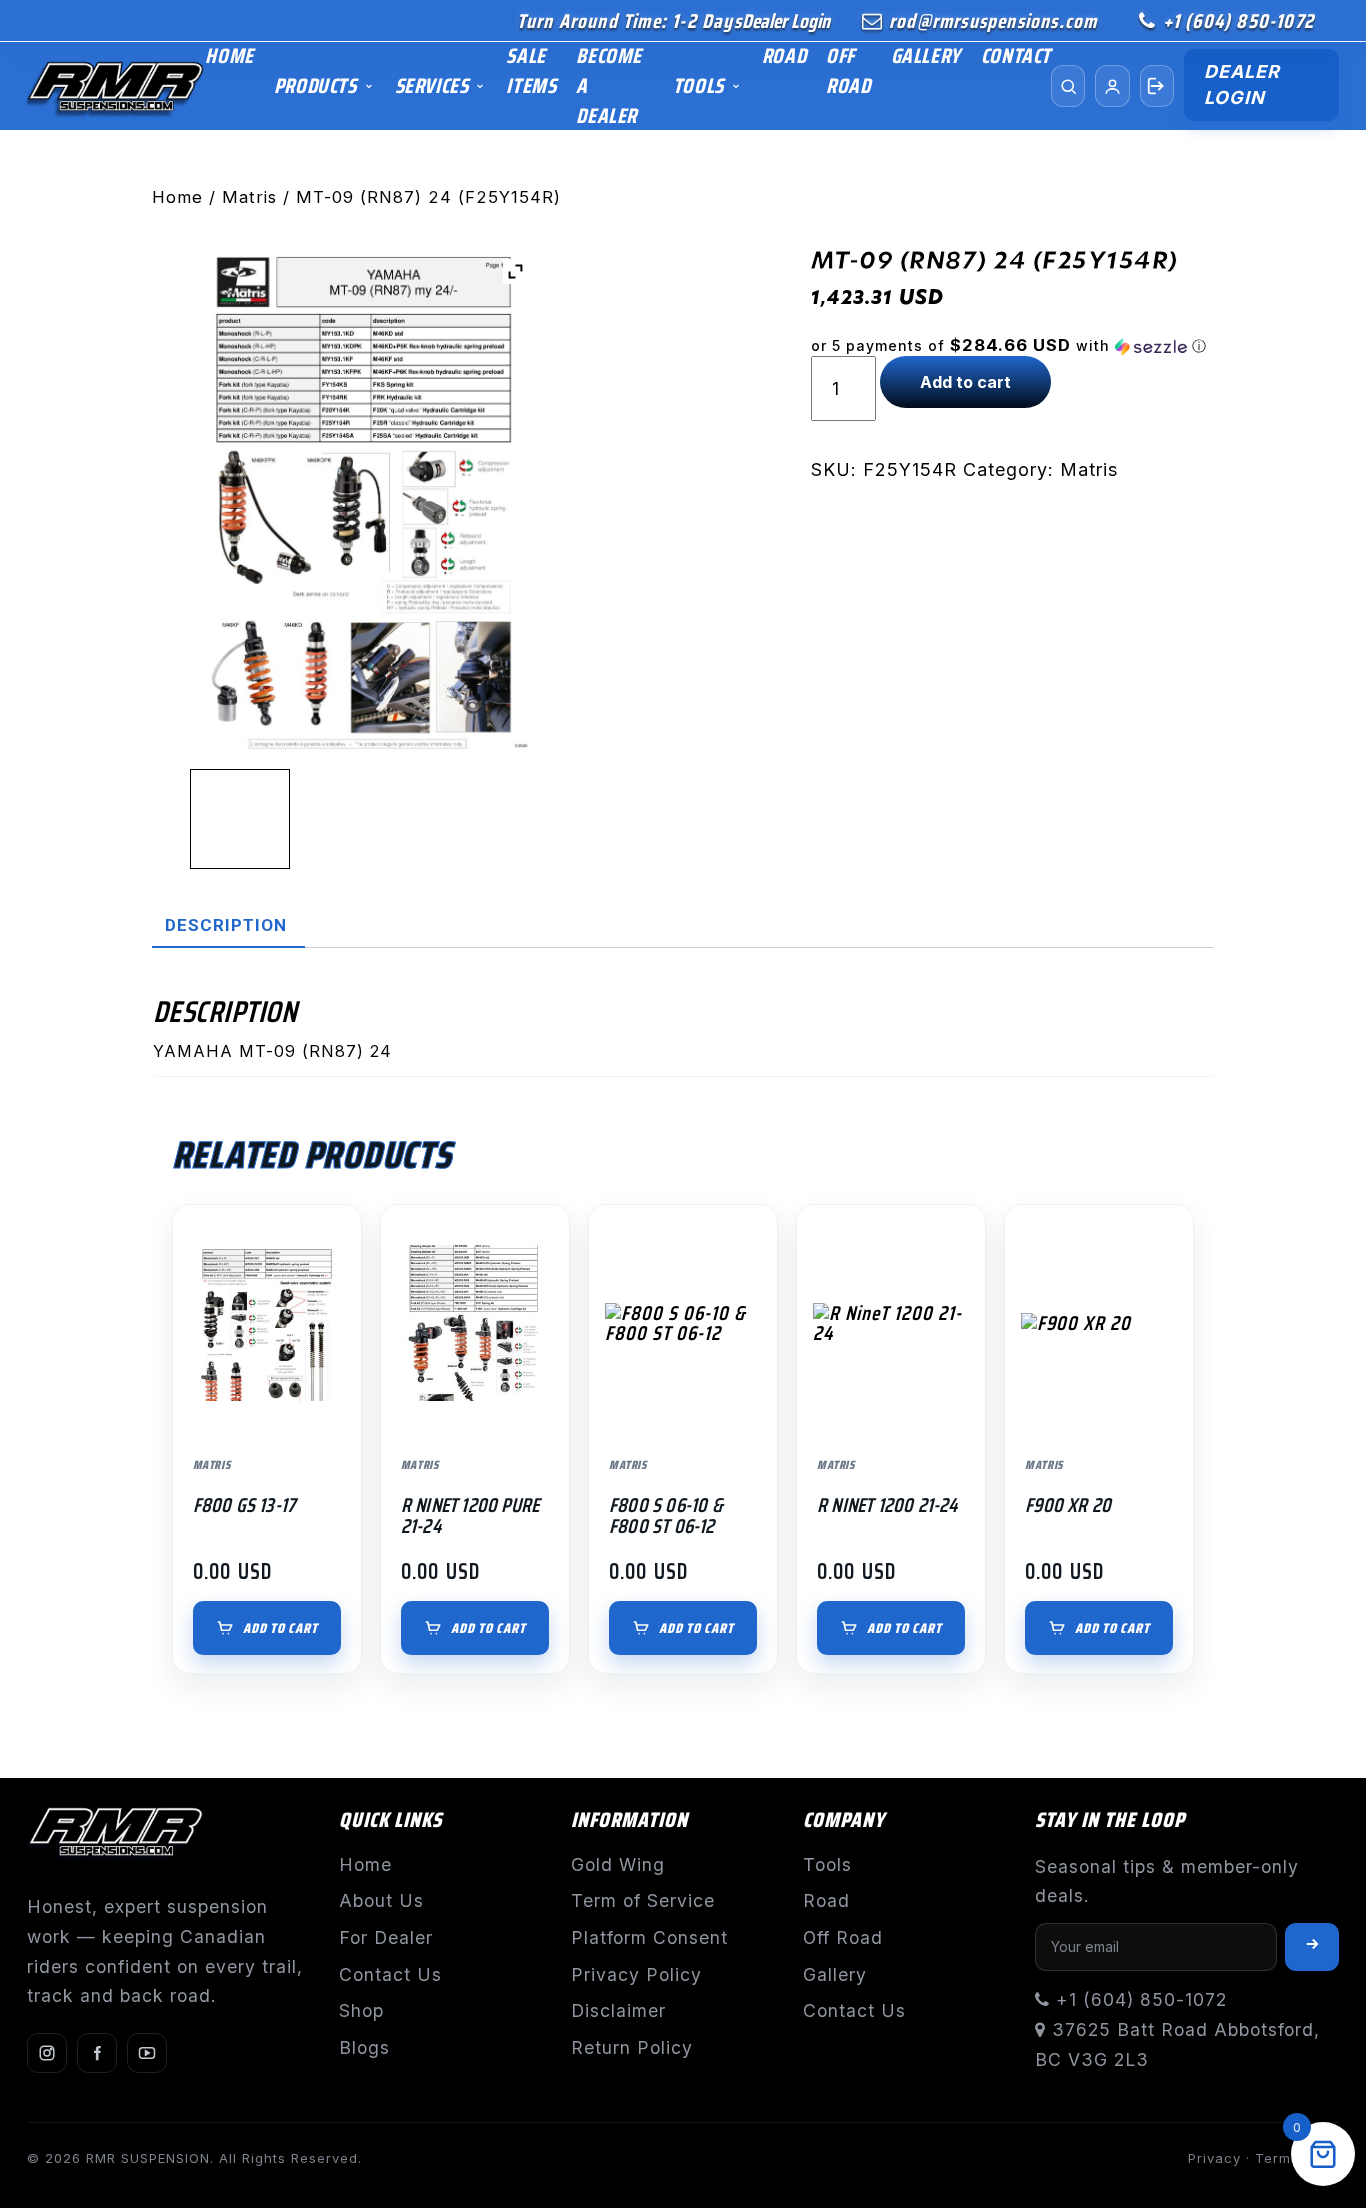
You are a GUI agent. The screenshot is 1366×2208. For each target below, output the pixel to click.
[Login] (1157, 86)
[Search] (1068, 86)
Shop (361, 2010)
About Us (381, 1900)
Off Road (848, 70)
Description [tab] (226, 925)
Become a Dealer (609, 85)
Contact (1016, 55)
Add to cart (965, 382)
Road (784, 55)
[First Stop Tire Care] (116, 86)
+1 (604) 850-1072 (1238, 21)
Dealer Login (786, 21)
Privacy (1214, 2158)
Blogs (364, 2047)
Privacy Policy (636, 1974)
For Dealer (386, 1937)
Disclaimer (618, 2010)
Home (229, 55)
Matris (249, 197)
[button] (1013, 346)
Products (315, 85)
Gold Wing (618, 1864)
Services (432, 85)
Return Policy (632, 2047)
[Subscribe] (1312, 1947)
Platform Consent (649, 1937)
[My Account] (1112, 86)
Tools (698, 85)
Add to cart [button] (280, 1628)
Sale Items (531, 70)
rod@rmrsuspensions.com (993, 21)
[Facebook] (97, 2053)
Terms (1277, 2158)
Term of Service (643, 1900)
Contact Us (390, 1974)
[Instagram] (47, 2053)
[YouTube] (147, 2053)
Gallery (926, 55)
